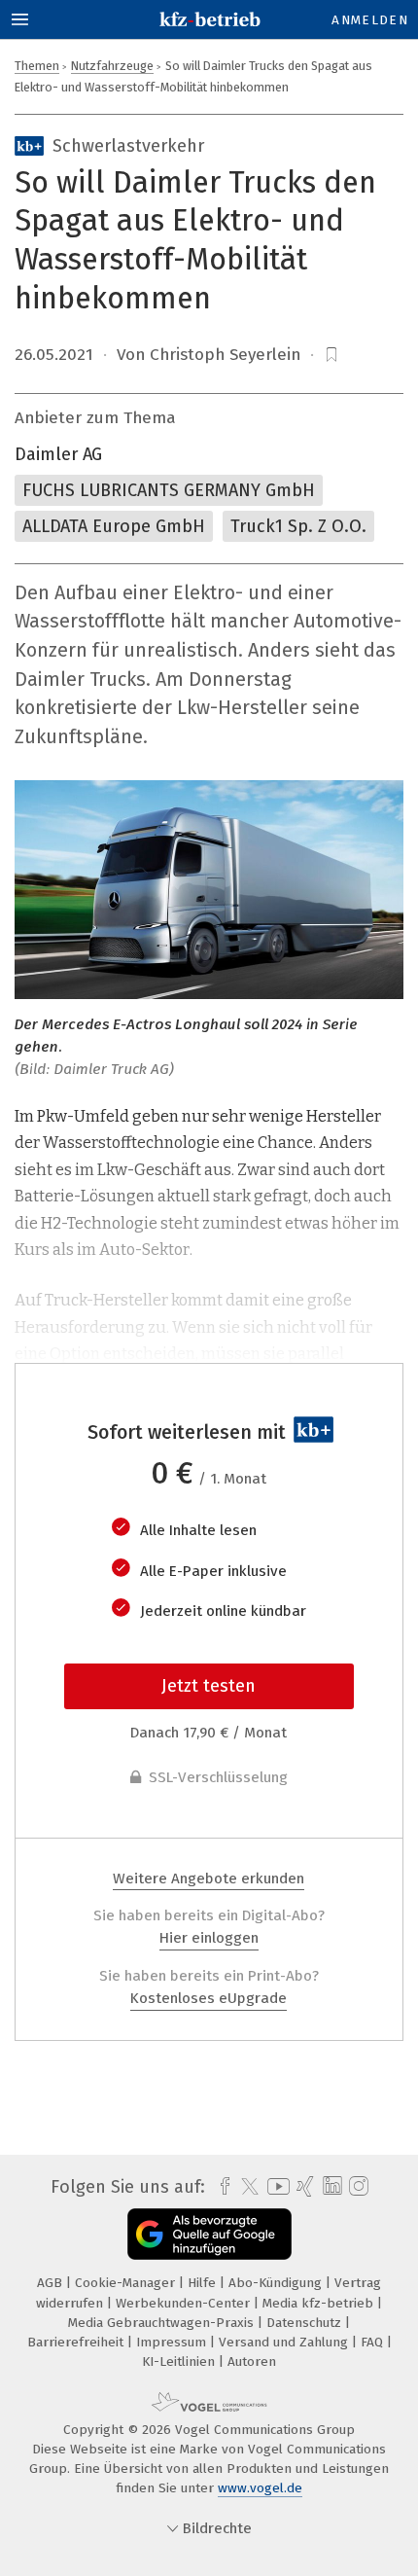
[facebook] (220, 2187)
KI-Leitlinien (180, 2361)
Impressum (173, 2342)
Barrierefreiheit (77, 2342)
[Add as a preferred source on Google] (209, 2234)
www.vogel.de (260, 2488)
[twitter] (245, 2187)
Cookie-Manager (127, 2283)
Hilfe (204, 2283)
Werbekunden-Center (185, 2303)
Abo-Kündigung (277, 2283)
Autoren (252, 2361)
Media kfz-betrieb (320, 2303)
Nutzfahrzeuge (112, 66)
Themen (37, 66)
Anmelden (370, 20)
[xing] (303, 2187)
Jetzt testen (209, 1686)
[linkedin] (330, 2186)
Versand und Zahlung (285, 2342)
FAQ (374, 2342)
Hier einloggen (209, 1938)
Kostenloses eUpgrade (209, 1998)
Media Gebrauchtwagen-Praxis (163, 2323)
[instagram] (356, 2187)
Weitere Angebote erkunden (209, 1878)
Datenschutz (306, 2323)
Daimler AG (58, 454)
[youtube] (275, 2186)
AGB (52, 2283)
